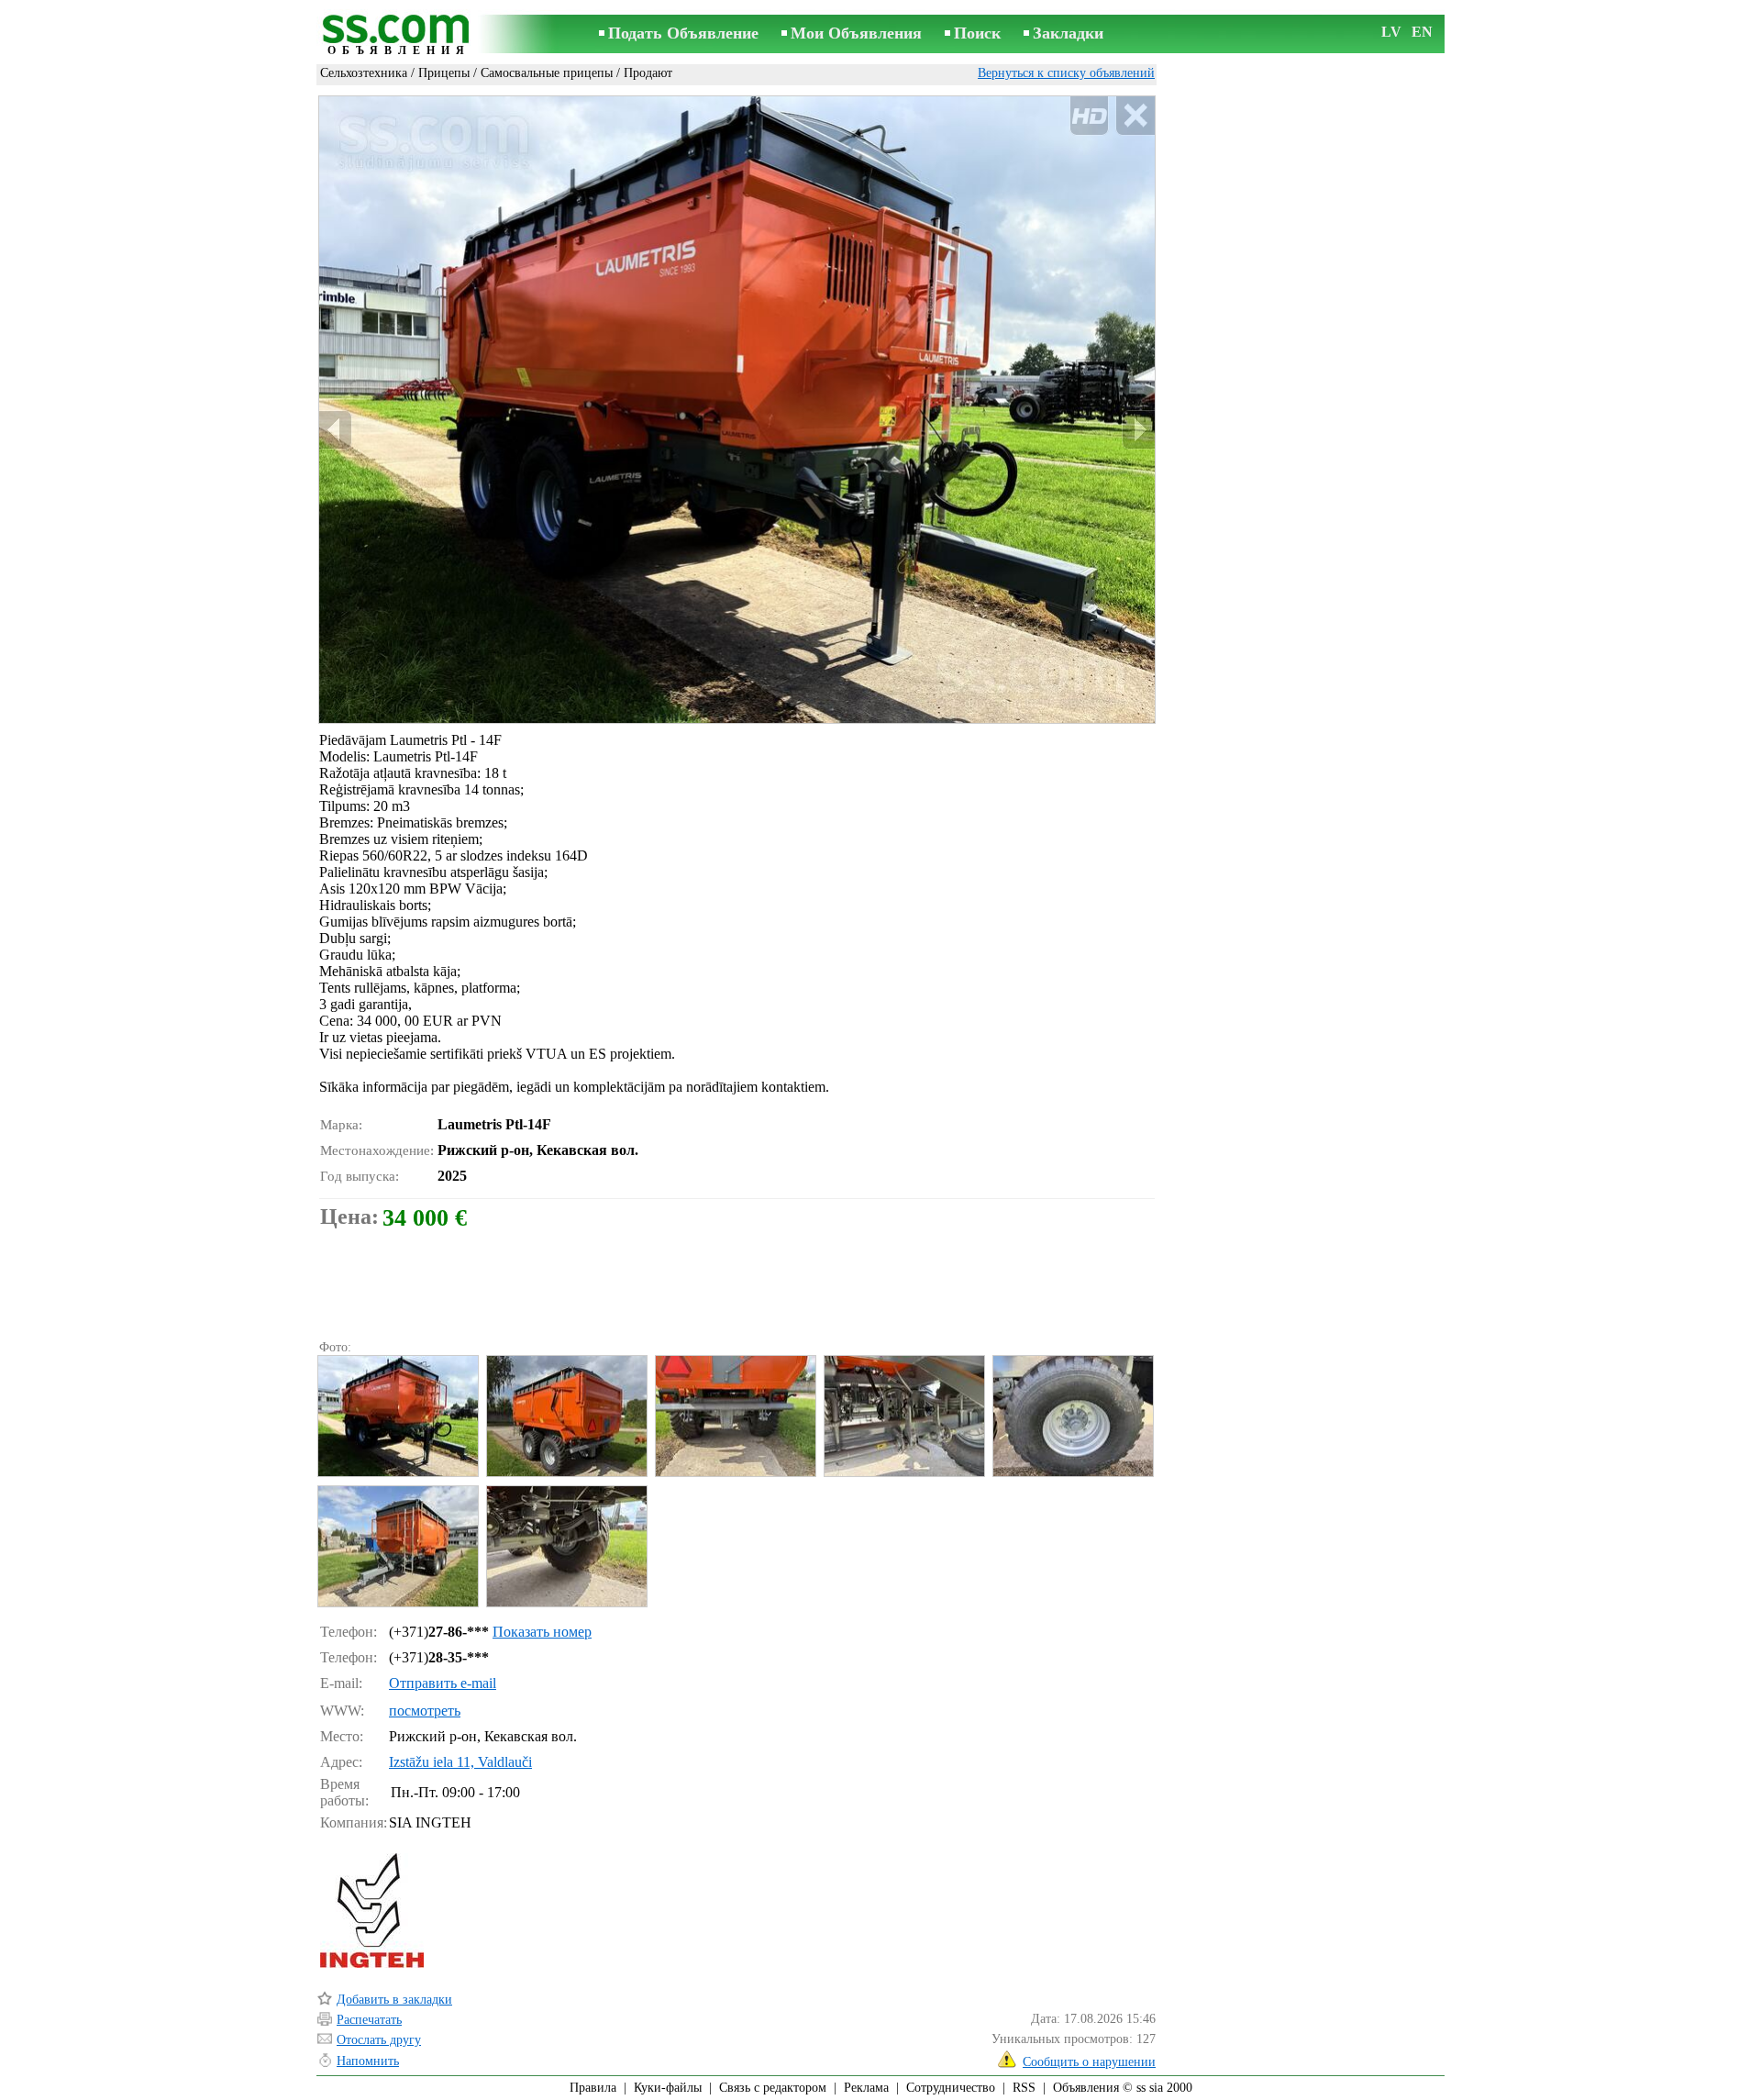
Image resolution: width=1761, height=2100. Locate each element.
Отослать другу (379, 2040)
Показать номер (542, 1632)
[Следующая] (1138, 430)
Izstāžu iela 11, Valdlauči (460, 1762)
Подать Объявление (683, 33)
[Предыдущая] (336, 430)
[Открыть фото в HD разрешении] (737, 409)
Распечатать (369, 2020)
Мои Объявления (856, 33)
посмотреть (425, 1711)
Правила (593, 2088)
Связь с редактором (773, 2088)
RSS (1024, 2088)
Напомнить (368, 2061)
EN (1422, 32)
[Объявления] (399, 35)
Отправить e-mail (443, 1683)
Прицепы (444, 73)
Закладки (1068, 33)
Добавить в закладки (394, 2000)
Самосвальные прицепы (547, 73)
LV (1391, 32)
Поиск (977, 33)
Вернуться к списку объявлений (1066, 73)
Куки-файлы (668, 2088)
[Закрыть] (1135, 116)
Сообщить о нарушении (1089, 2062)
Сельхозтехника (364, 73)
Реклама (866, 2088)
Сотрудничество (951, 2088)
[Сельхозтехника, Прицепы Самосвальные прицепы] (397, 1416)
